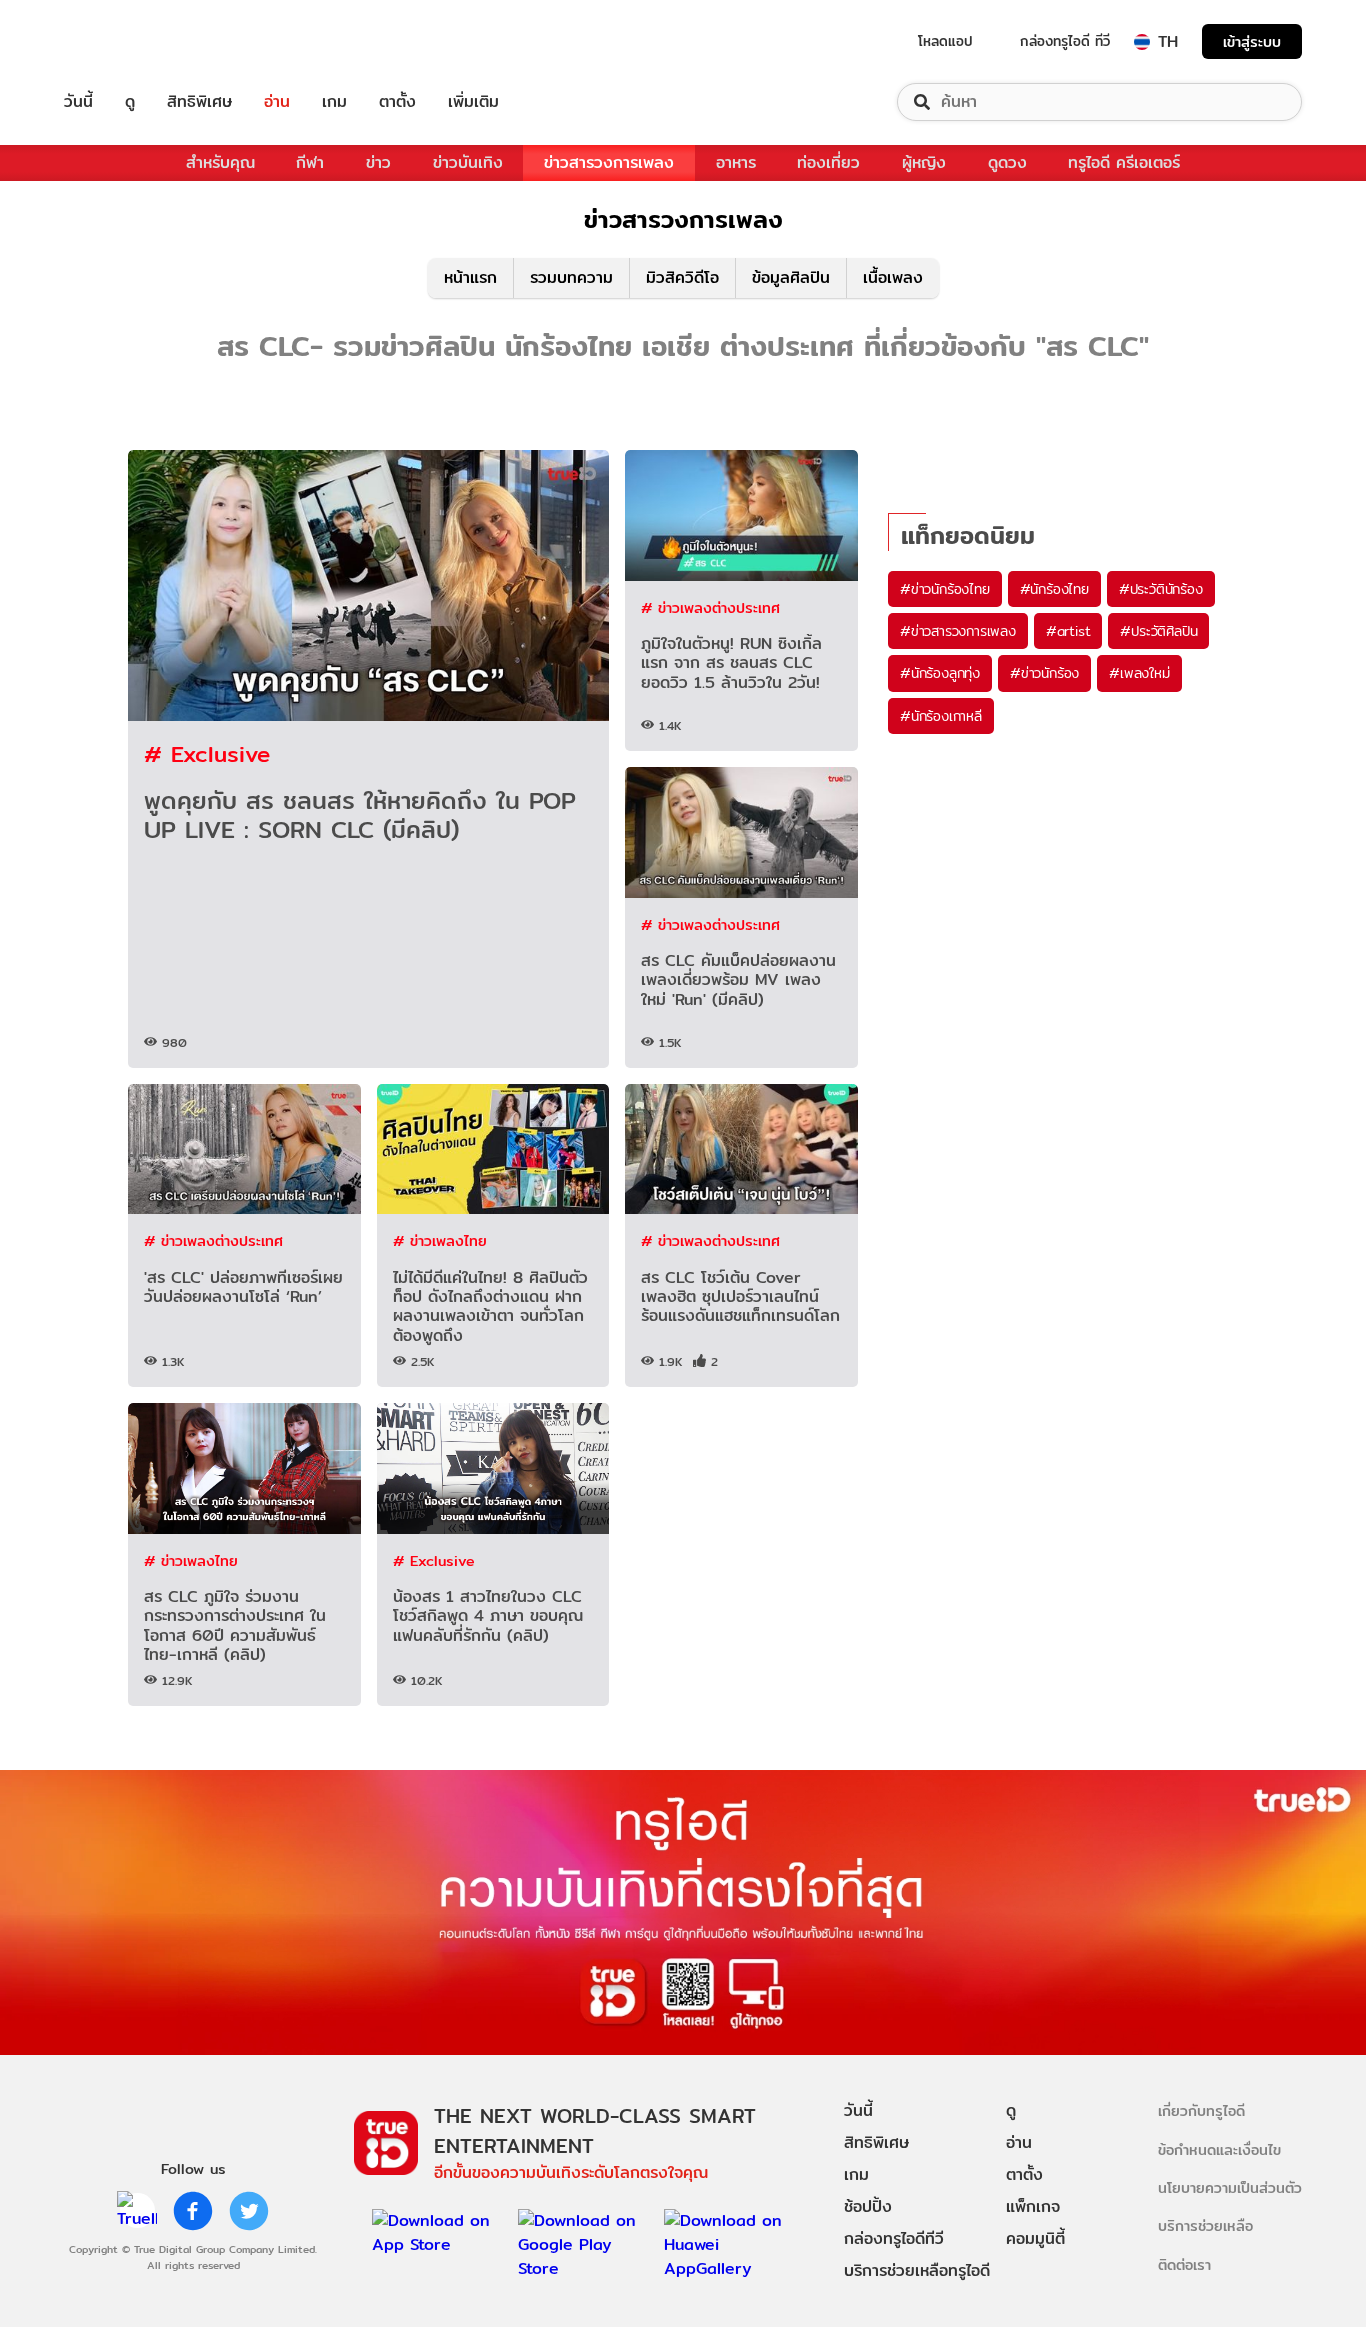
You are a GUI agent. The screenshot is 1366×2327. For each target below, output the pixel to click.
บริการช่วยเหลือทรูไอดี (917, 2270)
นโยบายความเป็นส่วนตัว (1230, 2187)
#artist (1068, 631)
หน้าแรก (470, 277)
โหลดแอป (945, 41)
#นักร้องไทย (1054, 589)
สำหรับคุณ (220, 162)
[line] (137, 2211)
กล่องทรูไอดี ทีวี (1065, 41)
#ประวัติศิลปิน (1158, 631)
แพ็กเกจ (1033, 2206)
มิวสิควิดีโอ (682, 277)
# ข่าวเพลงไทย (440, 1240)
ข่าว (378, 162)
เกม (334, 102)
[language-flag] (1142, 42)
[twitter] (249, 2211)
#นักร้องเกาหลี (941, 716)
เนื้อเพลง (893, 277)
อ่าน (277, 102)
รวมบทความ (571, 277)
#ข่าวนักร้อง (1044, 673)
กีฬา (310, 162)
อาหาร (736, 162)
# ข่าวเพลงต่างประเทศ (710, 607)
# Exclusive (207, 753)
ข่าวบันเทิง (468, 162)
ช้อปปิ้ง (868, 2206)
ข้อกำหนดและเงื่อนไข (1219, 2149)
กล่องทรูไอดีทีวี (894, 2238)
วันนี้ (78, 102)
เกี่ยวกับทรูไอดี (1201, 2110)
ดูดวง (1007, 162)
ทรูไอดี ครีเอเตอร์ (1124, 162)
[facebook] (193, 2211)
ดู (130, 102)
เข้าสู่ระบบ (1252, 41)
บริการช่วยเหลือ (1205, 2225)
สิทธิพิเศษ (199, 102)
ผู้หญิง (924, 162)
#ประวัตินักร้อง (1161, 589)
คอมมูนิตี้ (1035, 2238)
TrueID (124, 41)
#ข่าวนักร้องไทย (945, 589)
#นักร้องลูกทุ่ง (940, 673)
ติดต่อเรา (1184, 2264)
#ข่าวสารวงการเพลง (958, 631)
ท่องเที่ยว (828, 162)
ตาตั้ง (397, 102)
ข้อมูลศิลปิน (791, 277)
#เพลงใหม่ (1139, 673)
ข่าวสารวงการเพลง (609, 162)
